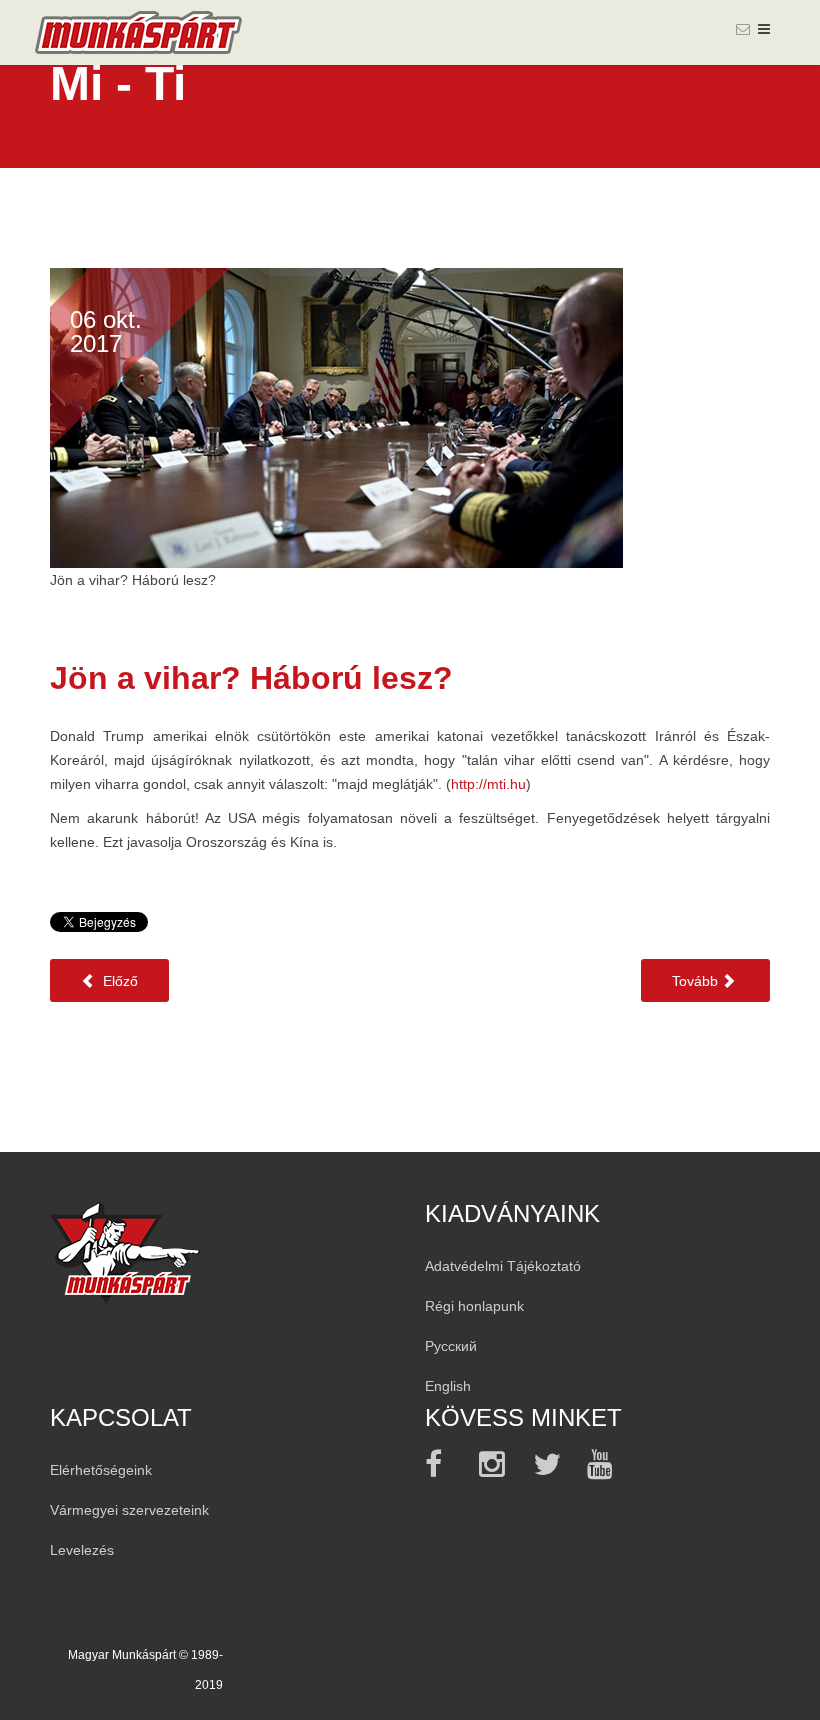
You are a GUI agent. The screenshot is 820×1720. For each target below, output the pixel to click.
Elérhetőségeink (101, 1470)
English (448, 1386)
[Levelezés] (743, 29)
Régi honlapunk (474, 1306)
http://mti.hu (488, 784)
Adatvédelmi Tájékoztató (503, 1266)
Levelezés (82, 1550)
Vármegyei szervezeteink (129, 1510)
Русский (451, 1346)
